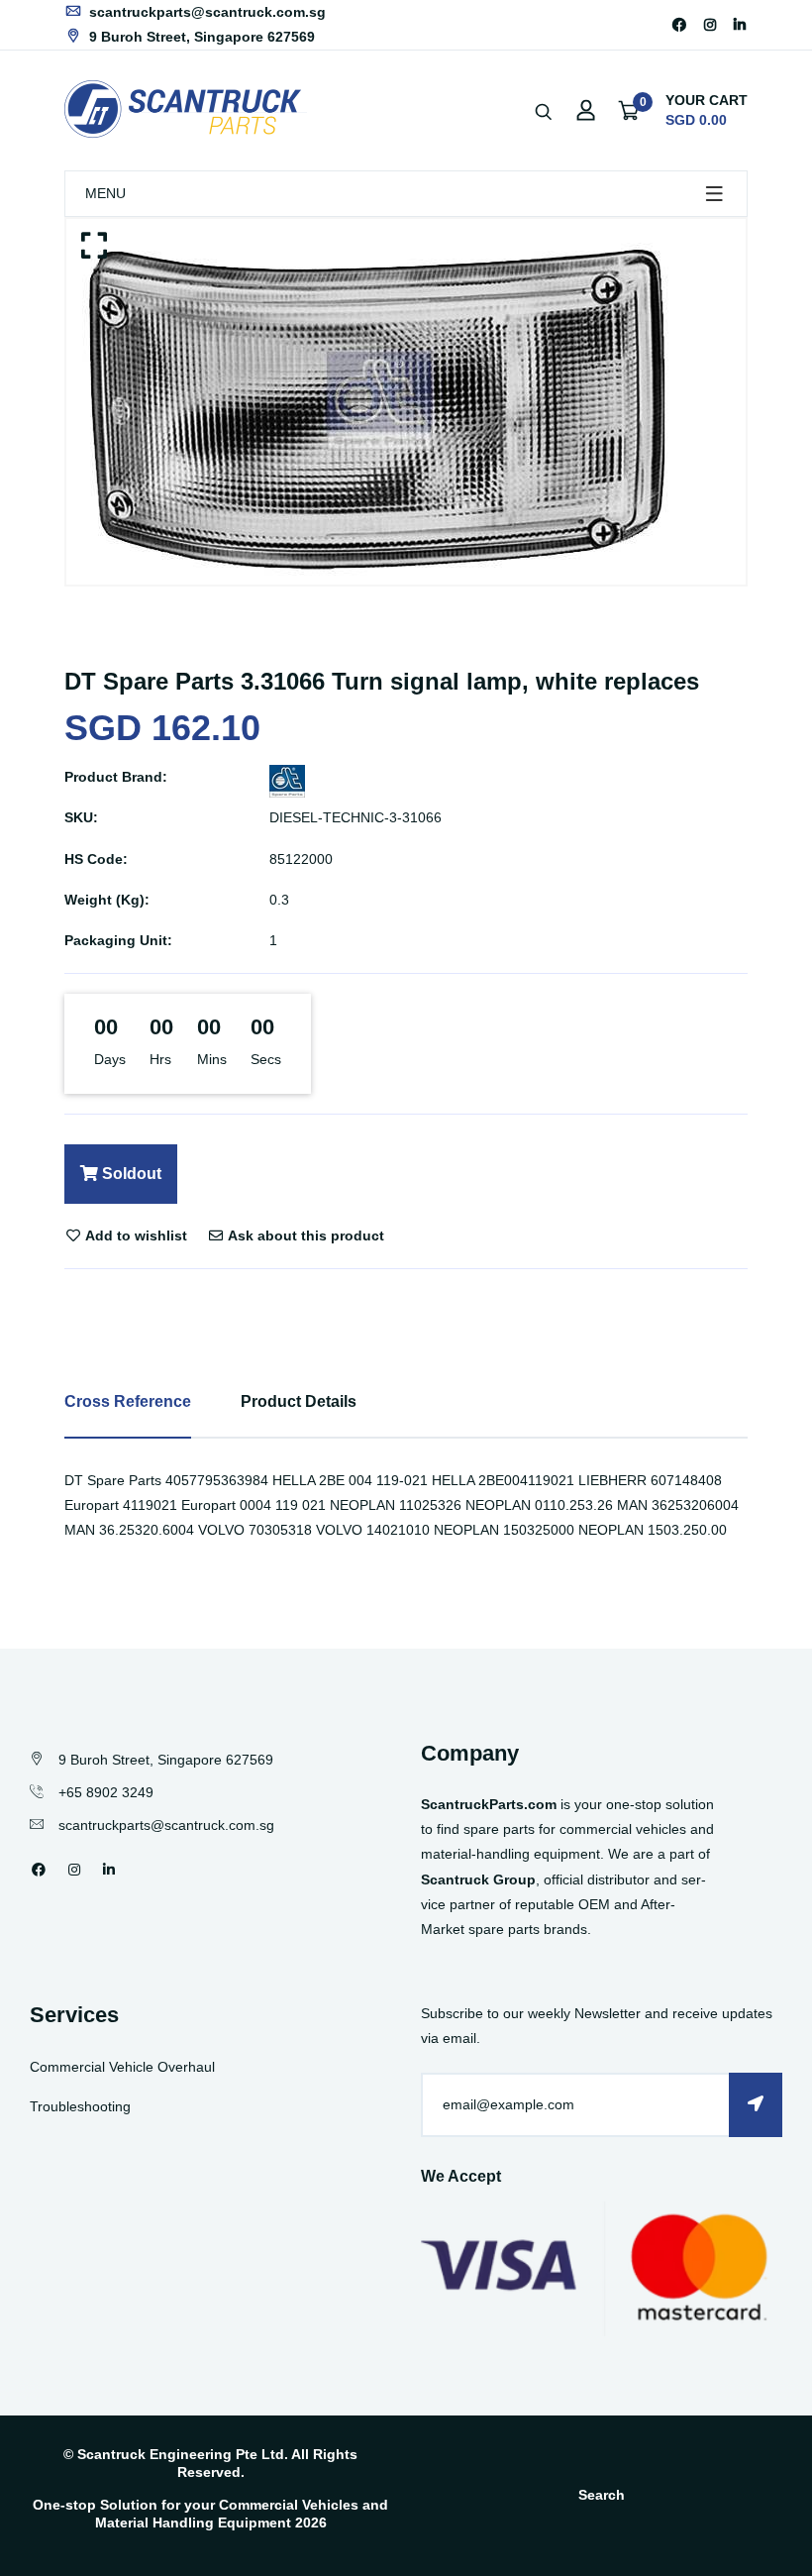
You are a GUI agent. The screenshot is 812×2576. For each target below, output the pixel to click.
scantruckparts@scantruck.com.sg (205, 12)
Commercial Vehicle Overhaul (122, 2067)
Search (602, 2495)
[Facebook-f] (679, 25)
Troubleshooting (80, 2106)
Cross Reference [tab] (128, 1401)
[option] (406, 402)
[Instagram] (710, 25)
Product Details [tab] (299, 1401)
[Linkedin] (740, 25)
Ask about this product (304, 1235)
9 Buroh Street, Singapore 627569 (200, 37)
